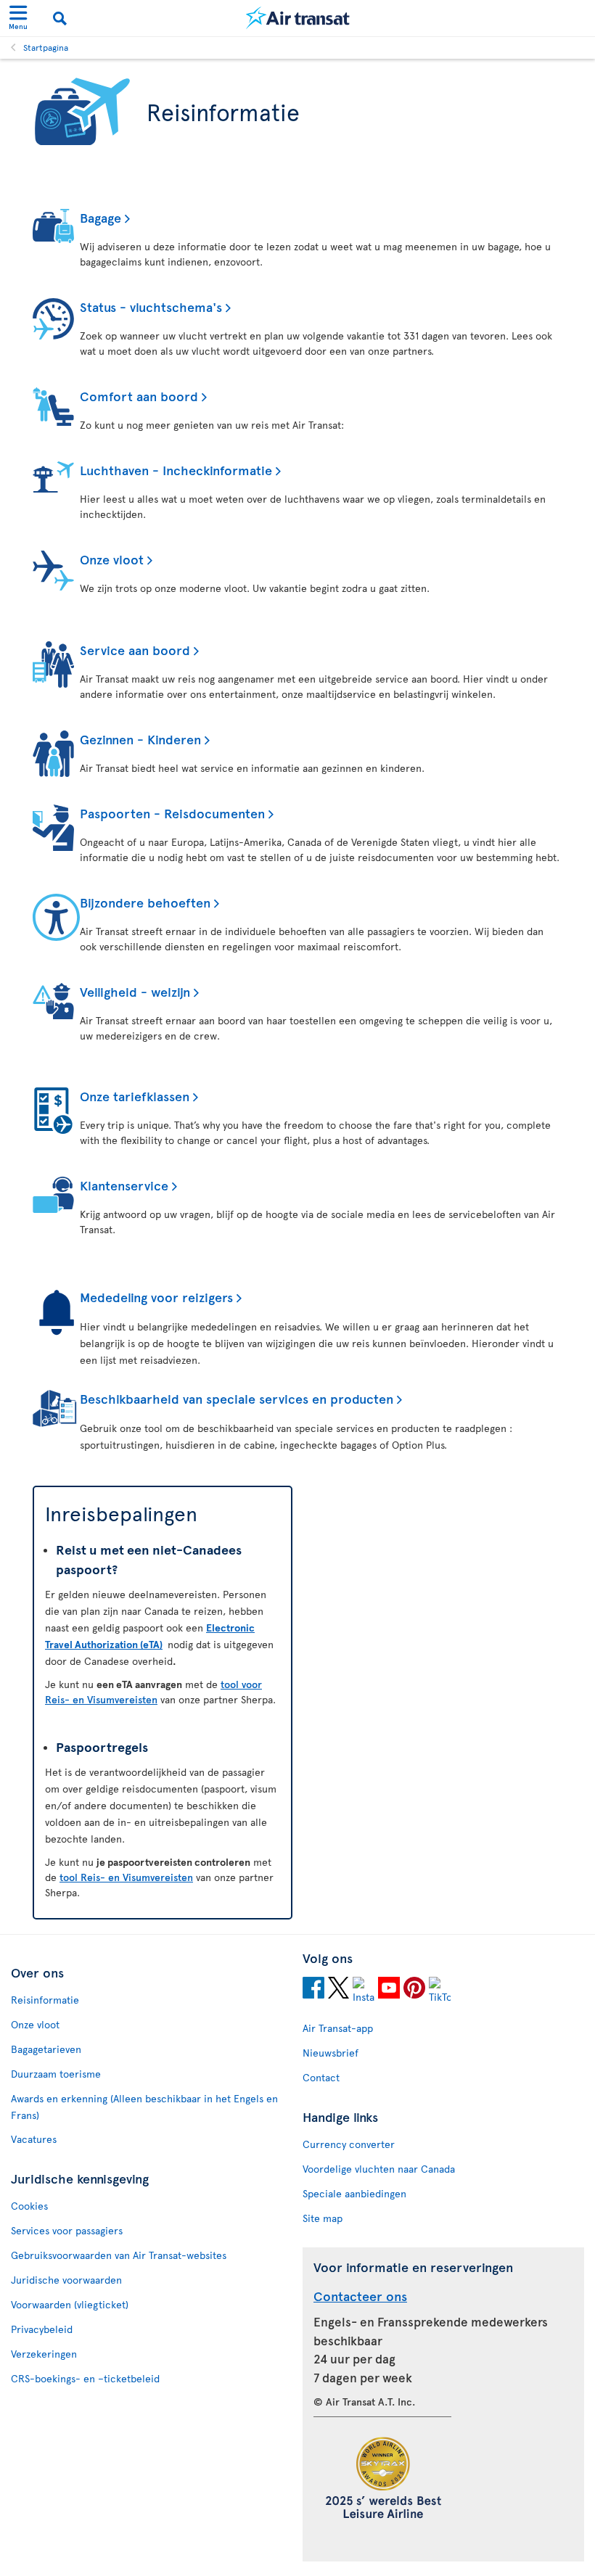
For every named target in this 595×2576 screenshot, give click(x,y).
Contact (321, 2077)
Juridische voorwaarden (66, 2280)
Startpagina (46, 47)
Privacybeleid (42, 2329)
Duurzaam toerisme (56, 2074)
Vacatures (34, 2139)
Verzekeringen (44, 2354)
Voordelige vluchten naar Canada (379, 2169)
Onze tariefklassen (135, 1096)
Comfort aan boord (139, 396)
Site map (323, 2218)
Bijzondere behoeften (145, 902)
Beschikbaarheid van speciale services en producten (237, 1398)
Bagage (100, 217)
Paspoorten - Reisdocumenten (172, 813)
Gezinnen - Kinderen (140, 739)
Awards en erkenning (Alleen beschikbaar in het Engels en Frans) (144, 2107)
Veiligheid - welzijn (135, 991)
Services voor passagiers (67, 2230)
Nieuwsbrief (331, 2053)
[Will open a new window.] (313, 1990)
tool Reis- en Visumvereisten (126, 1877)
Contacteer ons (360, 2296)
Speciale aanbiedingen (354, 2193)
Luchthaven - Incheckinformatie (176, 470)
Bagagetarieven (46, 2049)
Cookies (29, 2206)
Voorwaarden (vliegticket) (70, 2304)
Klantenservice (124, 1185)
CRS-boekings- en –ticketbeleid (85, 2378)
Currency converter (349, 2144)
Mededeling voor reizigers (156, 1297)
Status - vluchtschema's (151, 306)
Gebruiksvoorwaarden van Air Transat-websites (119, 2255)
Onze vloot (112, 559)
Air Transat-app (338, 2028)
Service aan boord (135, 650)
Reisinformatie (45, 2000)
